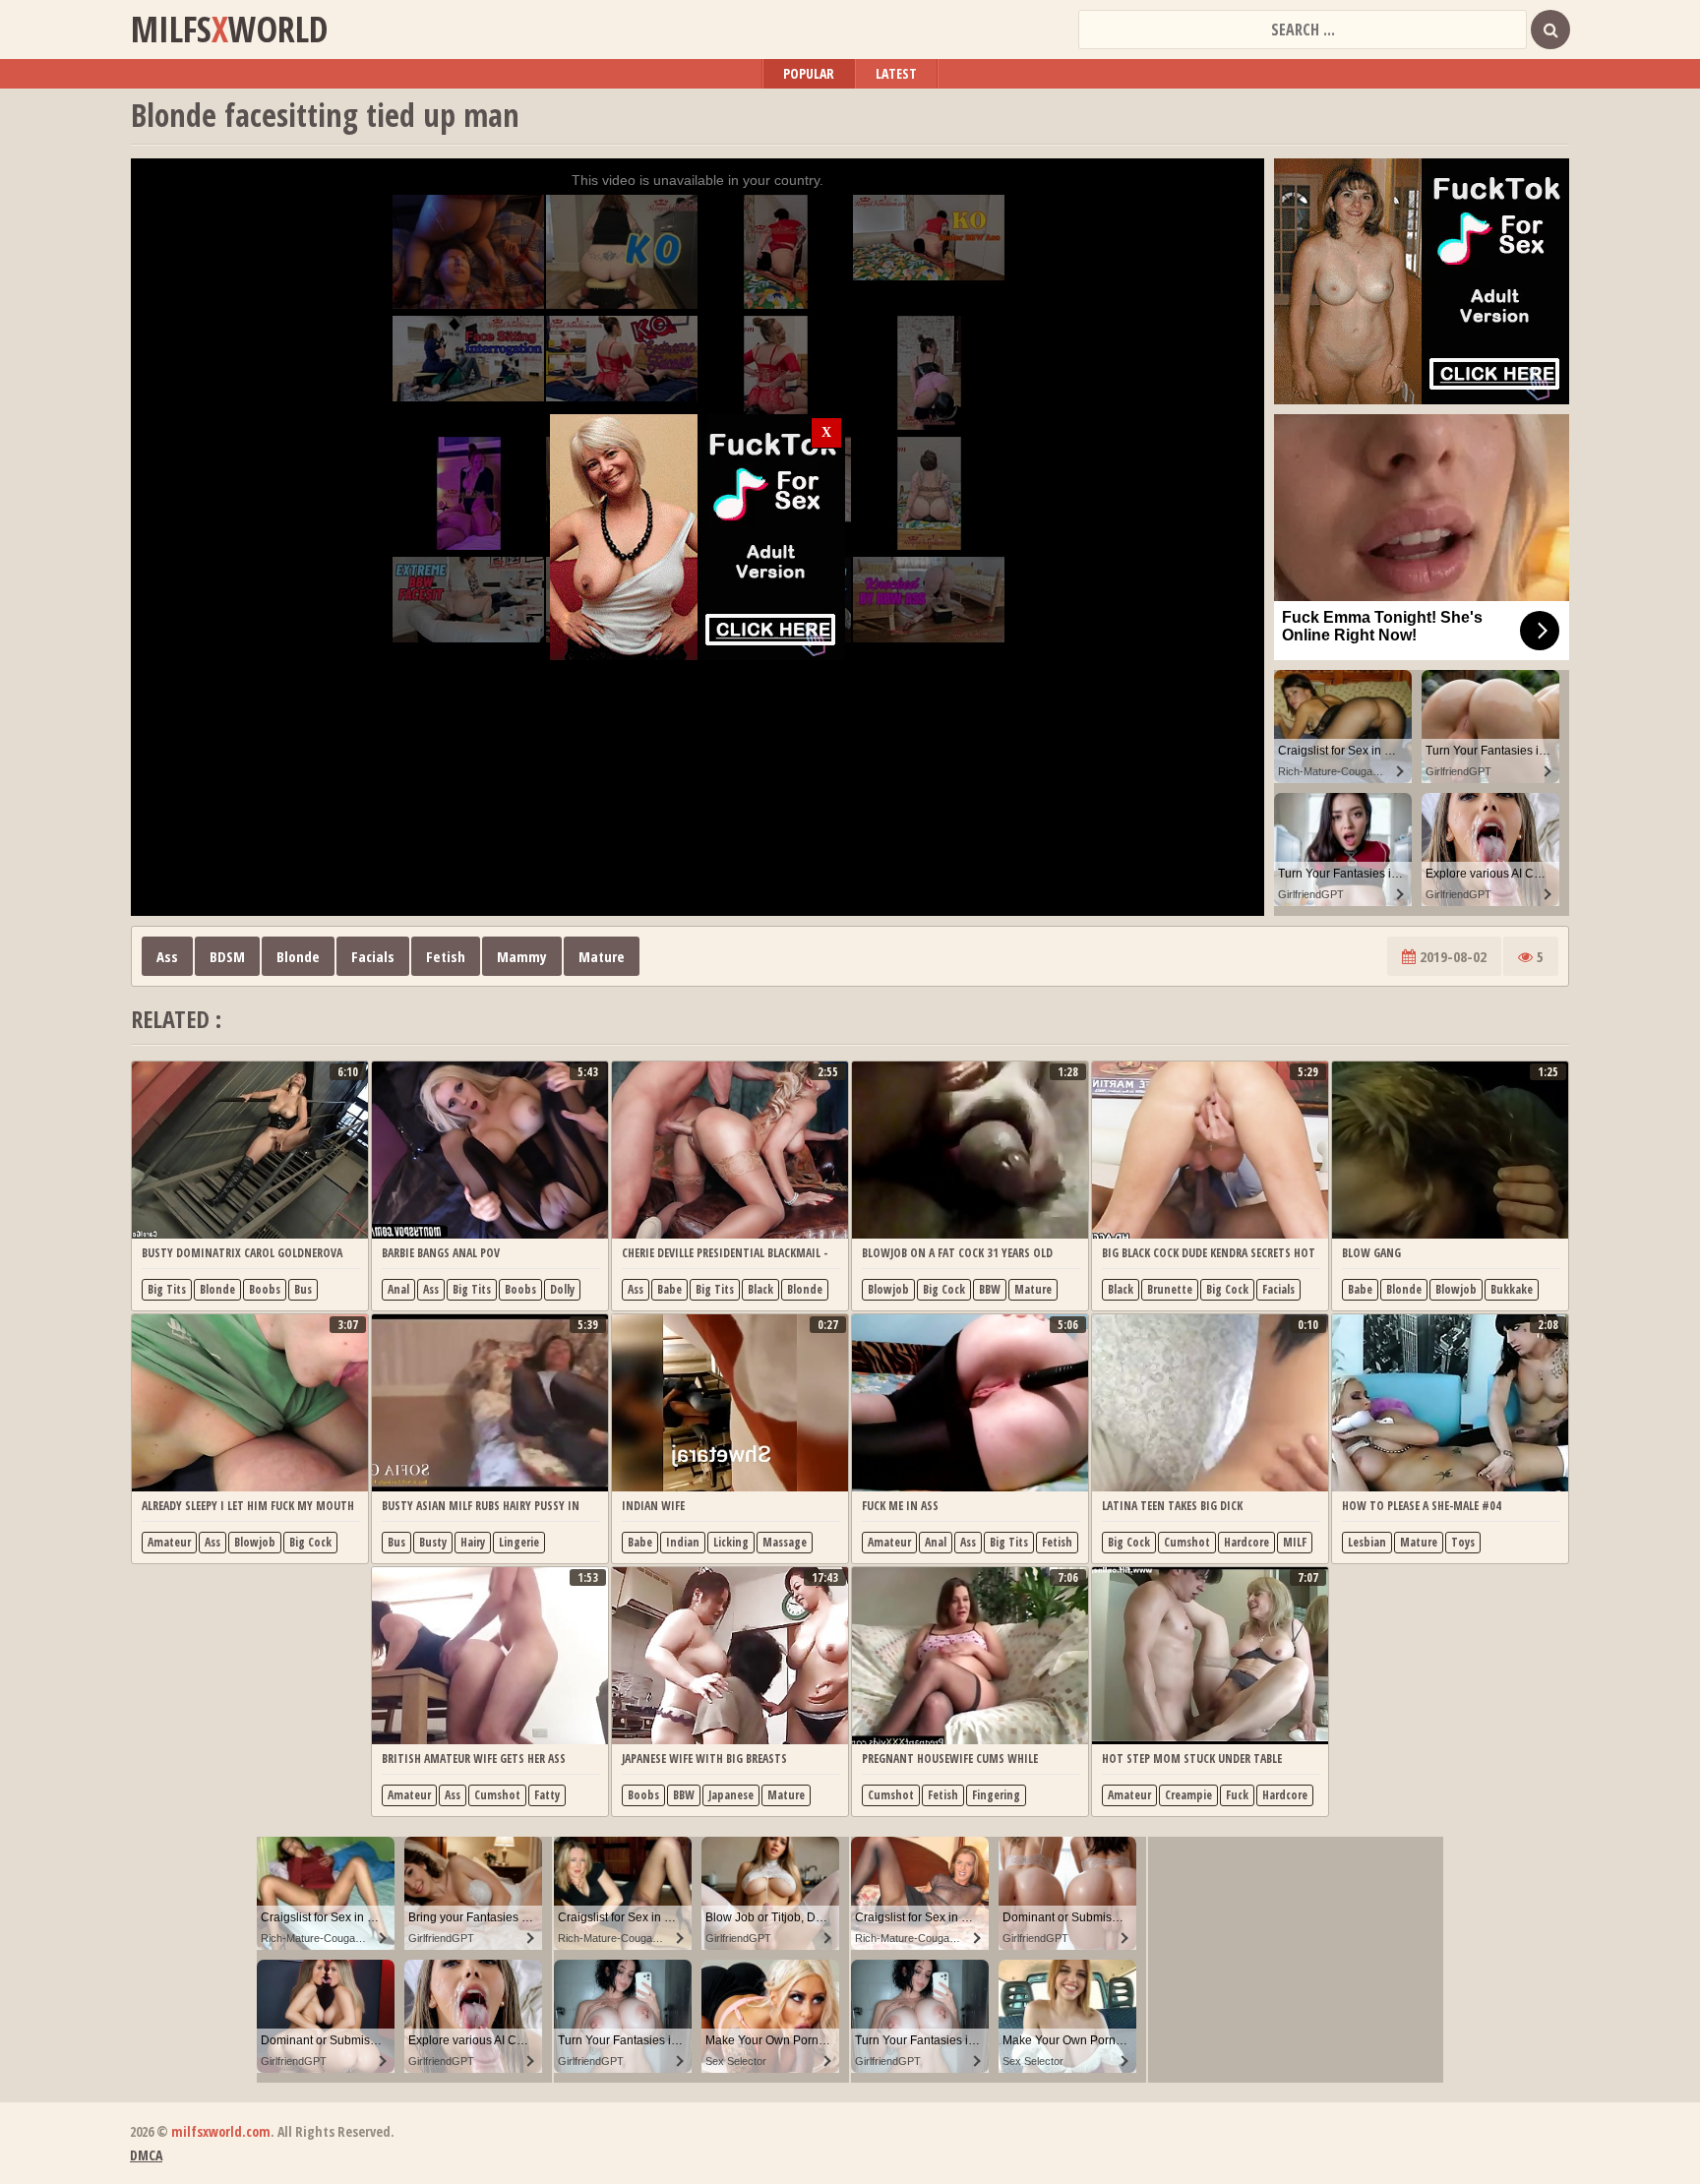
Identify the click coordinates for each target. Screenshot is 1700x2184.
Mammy (522, 956)
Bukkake (1512, 1289)
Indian (683, 1542)
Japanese (731, 1795)
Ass (167, 956)
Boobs (265, 1289)
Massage (785, 1542)
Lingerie (519, 1542)
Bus (303, 1289)
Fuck (1237, 1795)
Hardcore (1246, 1542)
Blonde (298, 956)
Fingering (996, 1795)
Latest (896, 73)
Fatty (547, 1795)
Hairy (473, 1542)
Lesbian (1367, 1542)
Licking (731, 1542)
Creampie (1188, 1795)
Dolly (562, 1289)
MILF (1295, 1542)
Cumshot (1187, 1542)
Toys (1463, 1542)
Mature (602, 956)
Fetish (446, 956)
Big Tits (167, 1289)
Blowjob (888, 1289)
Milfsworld (229, 30)
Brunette (1170, 1289)
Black (760, 1289)
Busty (433, 1542)
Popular (809, 73)
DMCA (146, 2155)
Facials (373, 956)
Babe (669, 1289)
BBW (990, 1289)
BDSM (227, 956)
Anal (398, 1289)
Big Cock (944, 1289)
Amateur (169, 1542)
